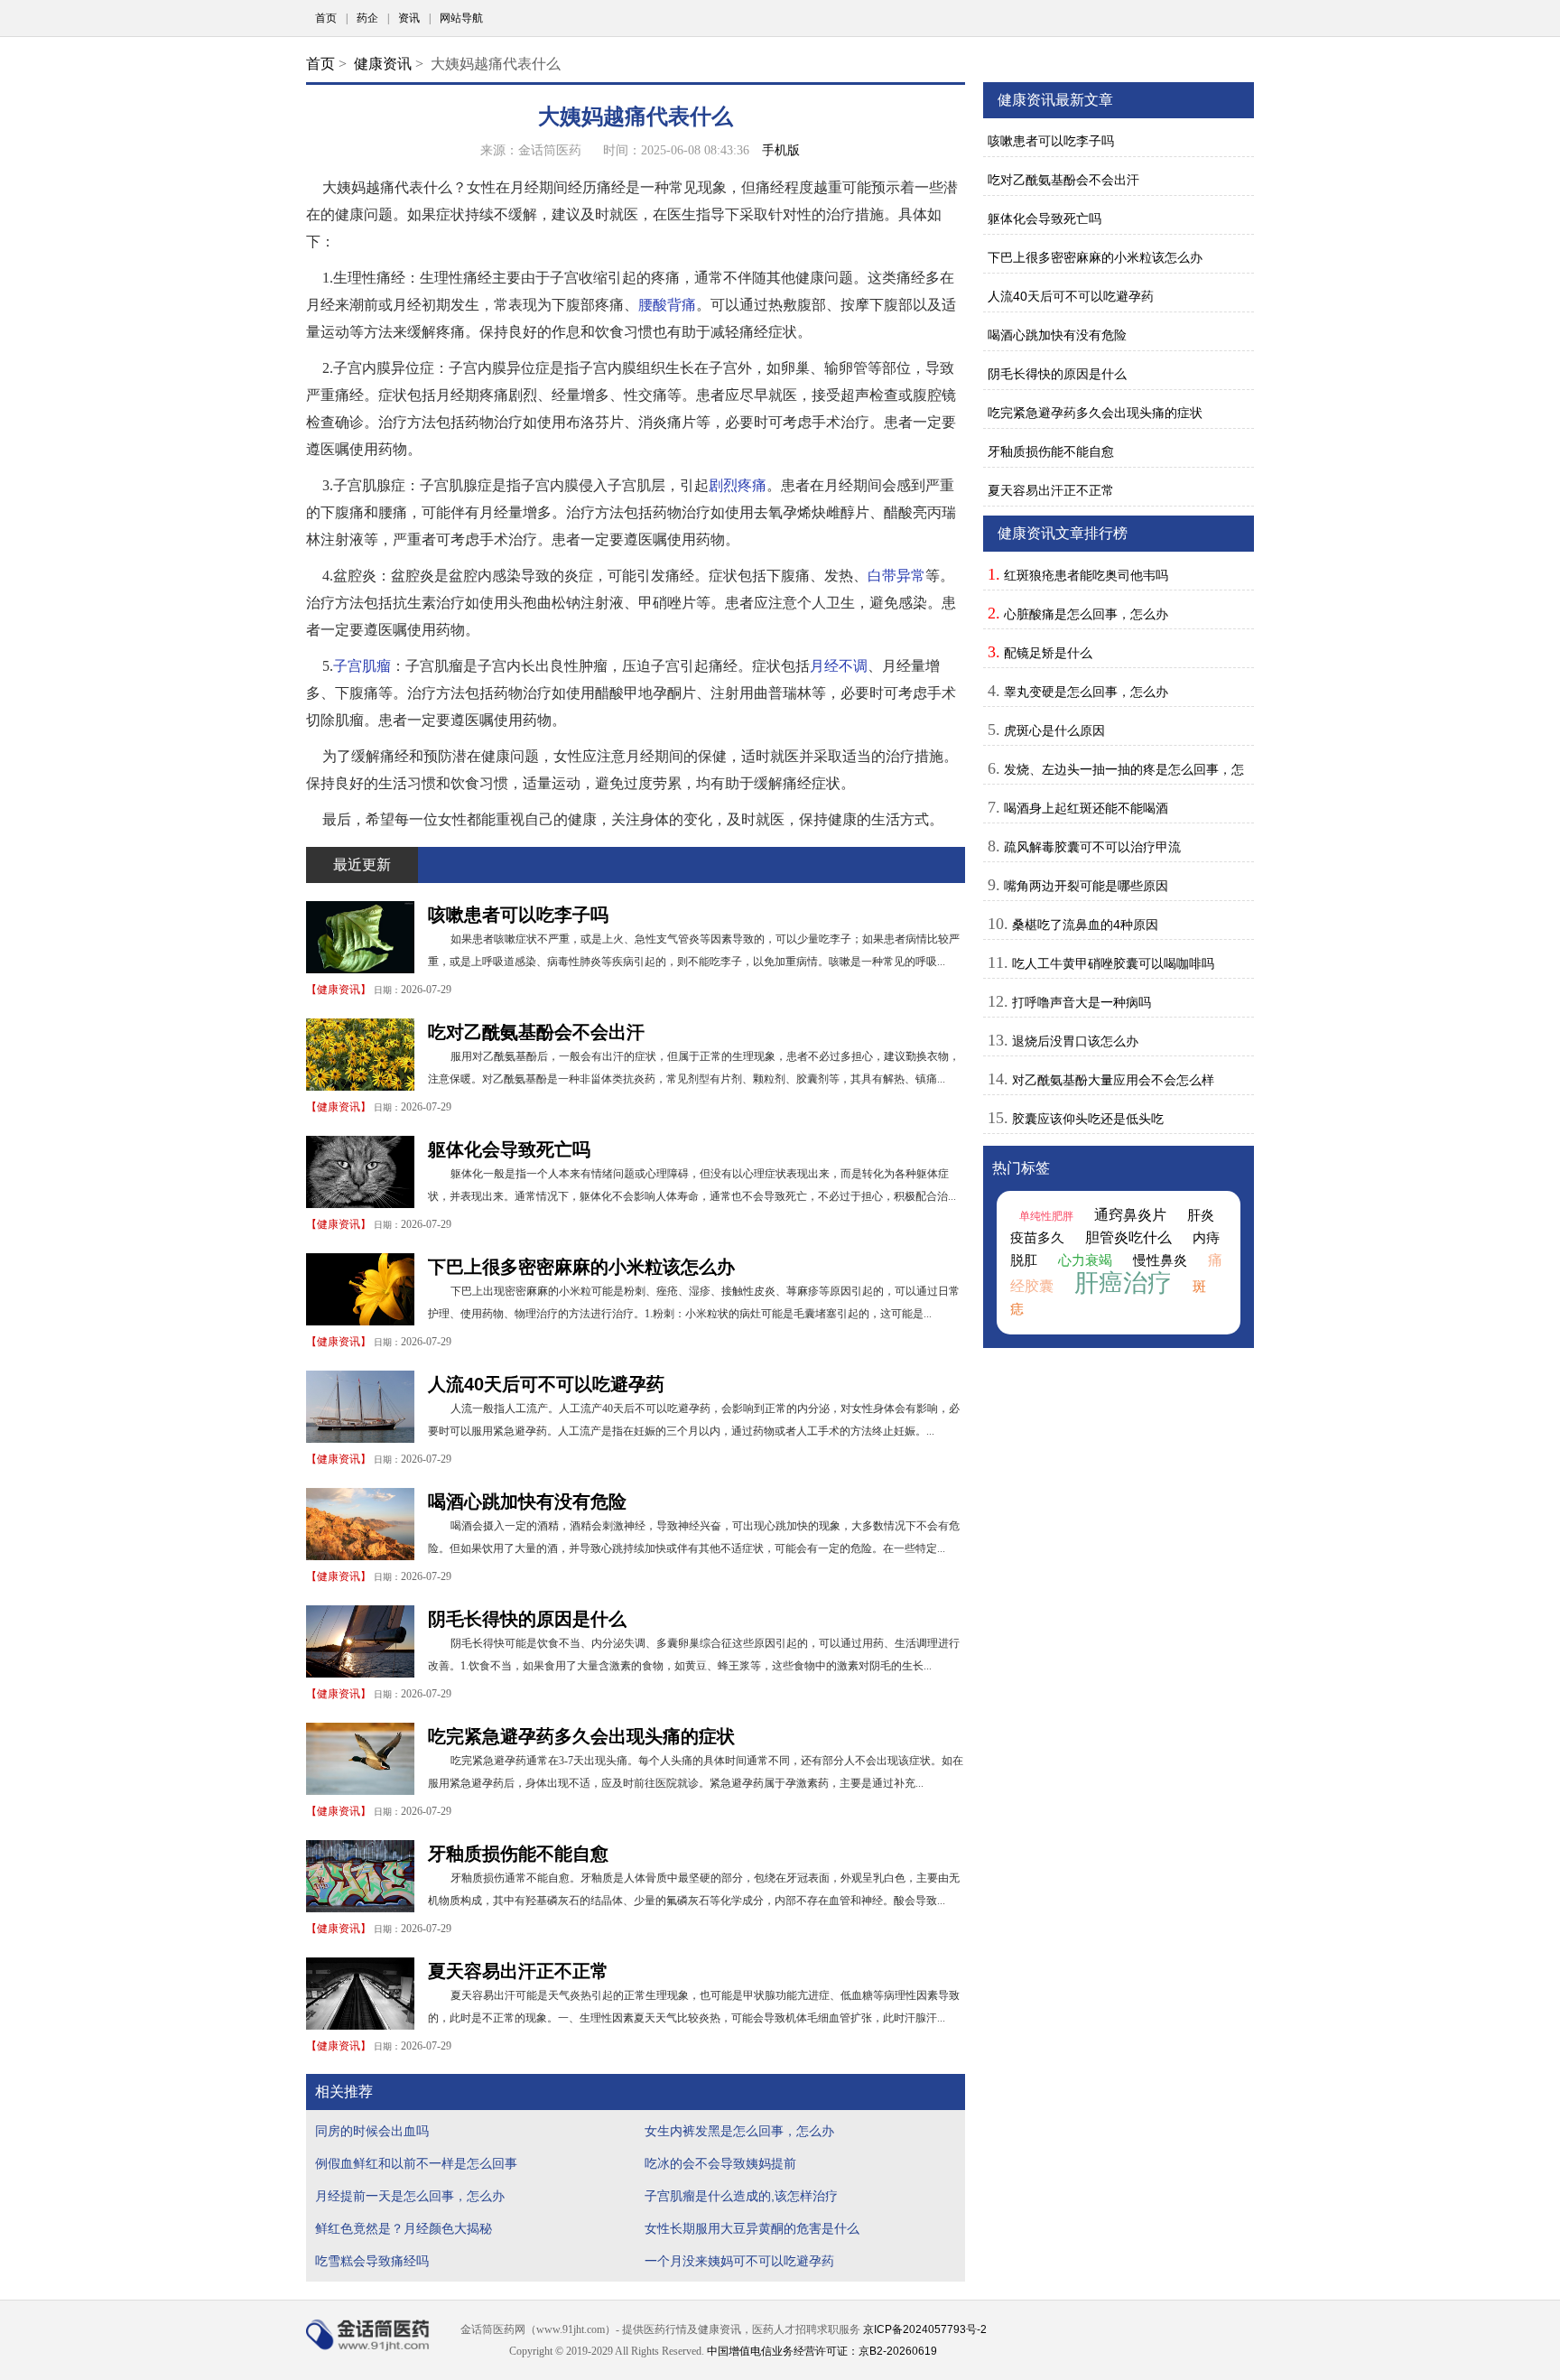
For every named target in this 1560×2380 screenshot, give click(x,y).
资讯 (409, 18)
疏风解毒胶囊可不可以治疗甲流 (1092, 847)
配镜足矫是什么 (1048, 653)
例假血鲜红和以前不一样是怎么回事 (416, 2163)
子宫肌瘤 (362, 666)
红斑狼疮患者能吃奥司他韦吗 (1086, 575)
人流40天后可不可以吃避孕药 (546, 1384)
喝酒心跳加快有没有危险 (527, 1501)
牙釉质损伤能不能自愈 (518, 1854)
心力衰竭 (1085, 1260)
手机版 (781, 150)
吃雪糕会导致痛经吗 (372, 2261)
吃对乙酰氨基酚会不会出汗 (536, 1032)
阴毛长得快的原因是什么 (527, 1619)
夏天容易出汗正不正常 (518, 1971)
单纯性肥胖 (1046, 1216)
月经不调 (839, 666)
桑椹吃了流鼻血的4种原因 (1085, 925)
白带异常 (896, 576)
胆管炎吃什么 (1128, 1237)
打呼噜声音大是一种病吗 (1082, 1002)
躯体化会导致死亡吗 (509, 1149)
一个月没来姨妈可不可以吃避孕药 (739, 2261)
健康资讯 (383, 64)
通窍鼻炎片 (1130, 1215)
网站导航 (461, 18)
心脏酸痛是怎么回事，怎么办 (1086, 614)
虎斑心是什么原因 (1054, 730)
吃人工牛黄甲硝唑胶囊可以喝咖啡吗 (1113, 963)
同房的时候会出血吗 (372, 2131)
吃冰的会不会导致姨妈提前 (720, 2163)
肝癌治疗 (1123, 1283)
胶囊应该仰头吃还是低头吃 (1088, 1119)
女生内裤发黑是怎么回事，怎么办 (739, 2131)
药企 (367, 18)
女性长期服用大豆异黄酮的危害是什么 (752, 2228)
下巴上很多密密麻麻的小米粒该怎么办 (581, 1267)
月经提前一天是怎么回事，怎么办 (410, 2196)
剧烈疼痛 (738, 485)
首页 (326, 18)
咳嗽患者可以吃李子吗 (518, 915)
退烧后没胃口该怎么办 (1075, 1041)
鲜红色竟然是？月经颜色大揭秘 (404, 2228)
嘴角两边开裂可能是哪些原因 (1086, 886)
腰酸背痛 (667, 305)
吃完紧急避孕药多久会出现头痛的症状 (581, 1736)
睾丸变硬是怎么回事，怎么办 (1086, 692)
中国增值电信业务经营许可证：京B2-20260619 (822, 2351)
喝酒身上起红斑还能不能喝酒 (1086, 808)
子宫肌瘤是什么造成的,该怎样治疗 (741, 2196)
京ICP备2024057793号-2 (925, 2329)
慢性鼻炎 (1160, 1260)
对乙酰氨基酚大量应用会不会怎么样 (1113, 1080)
